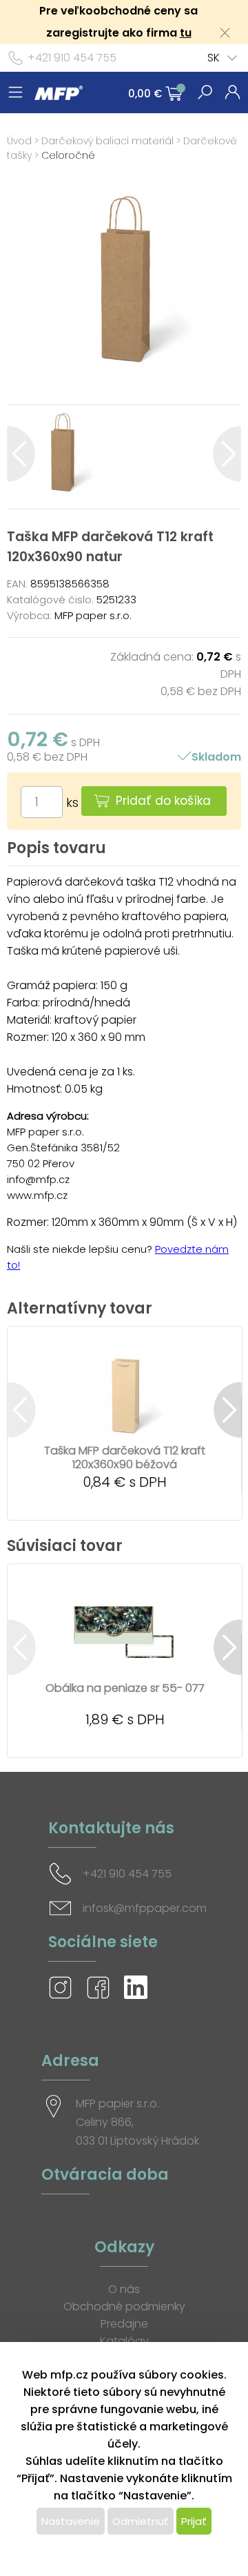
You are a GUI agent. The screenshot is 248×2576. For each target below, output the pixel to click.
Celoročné (68, 155)
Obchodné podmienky (124, 2306)
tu (186, 33)
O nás (124, 2289)
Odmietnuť (141, 2521)
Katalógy (124, 2341)
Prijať (194, 2521)
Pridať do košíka (163, 801)
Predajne (124, 2324)
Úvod (19, 141)
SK (214, 58)
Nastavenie (71, 2521)
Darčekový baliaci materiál (107, 141)
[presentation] (21, 454)
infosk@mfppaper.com (145, 1908)
